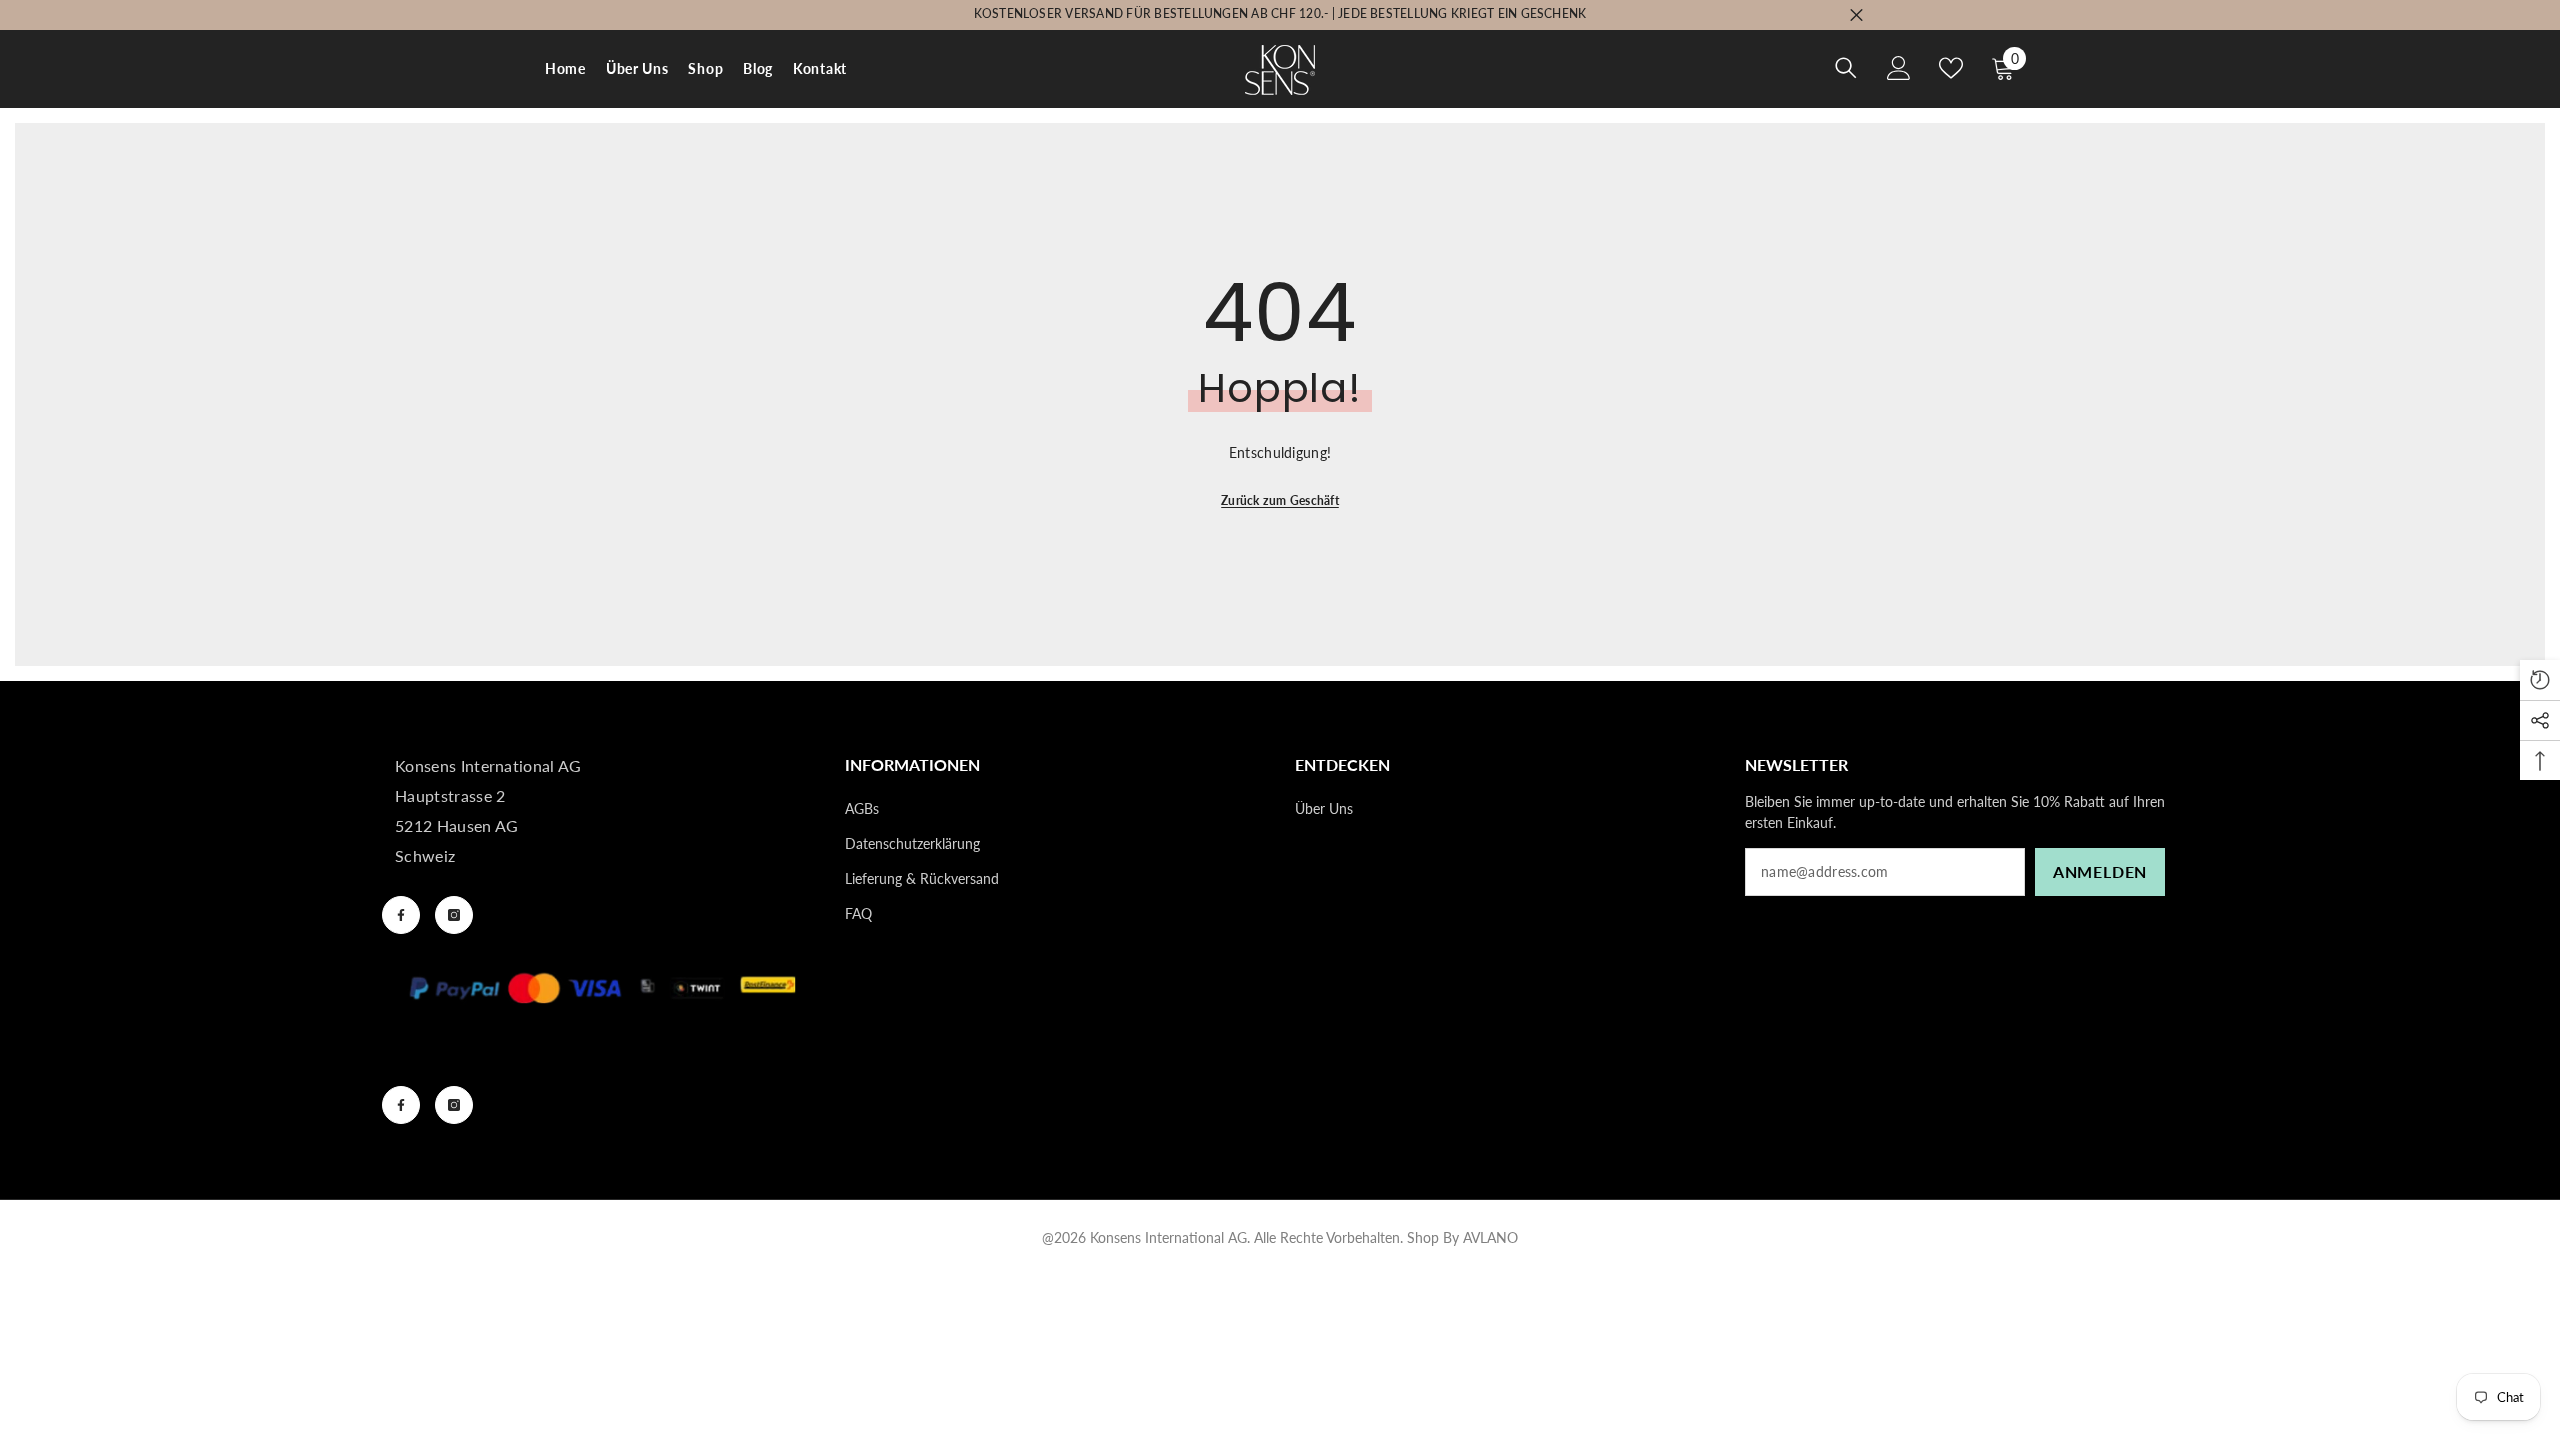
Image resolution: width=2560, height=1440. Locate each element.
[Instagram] (454, 915)
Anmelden (2100, 871)
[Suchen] (1846, 67)
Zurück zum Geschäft (1280, 500)
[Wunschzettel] (1951, 68)
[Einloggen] (1899, 68)
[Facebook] (401, 915)
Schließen (1856, 15)
